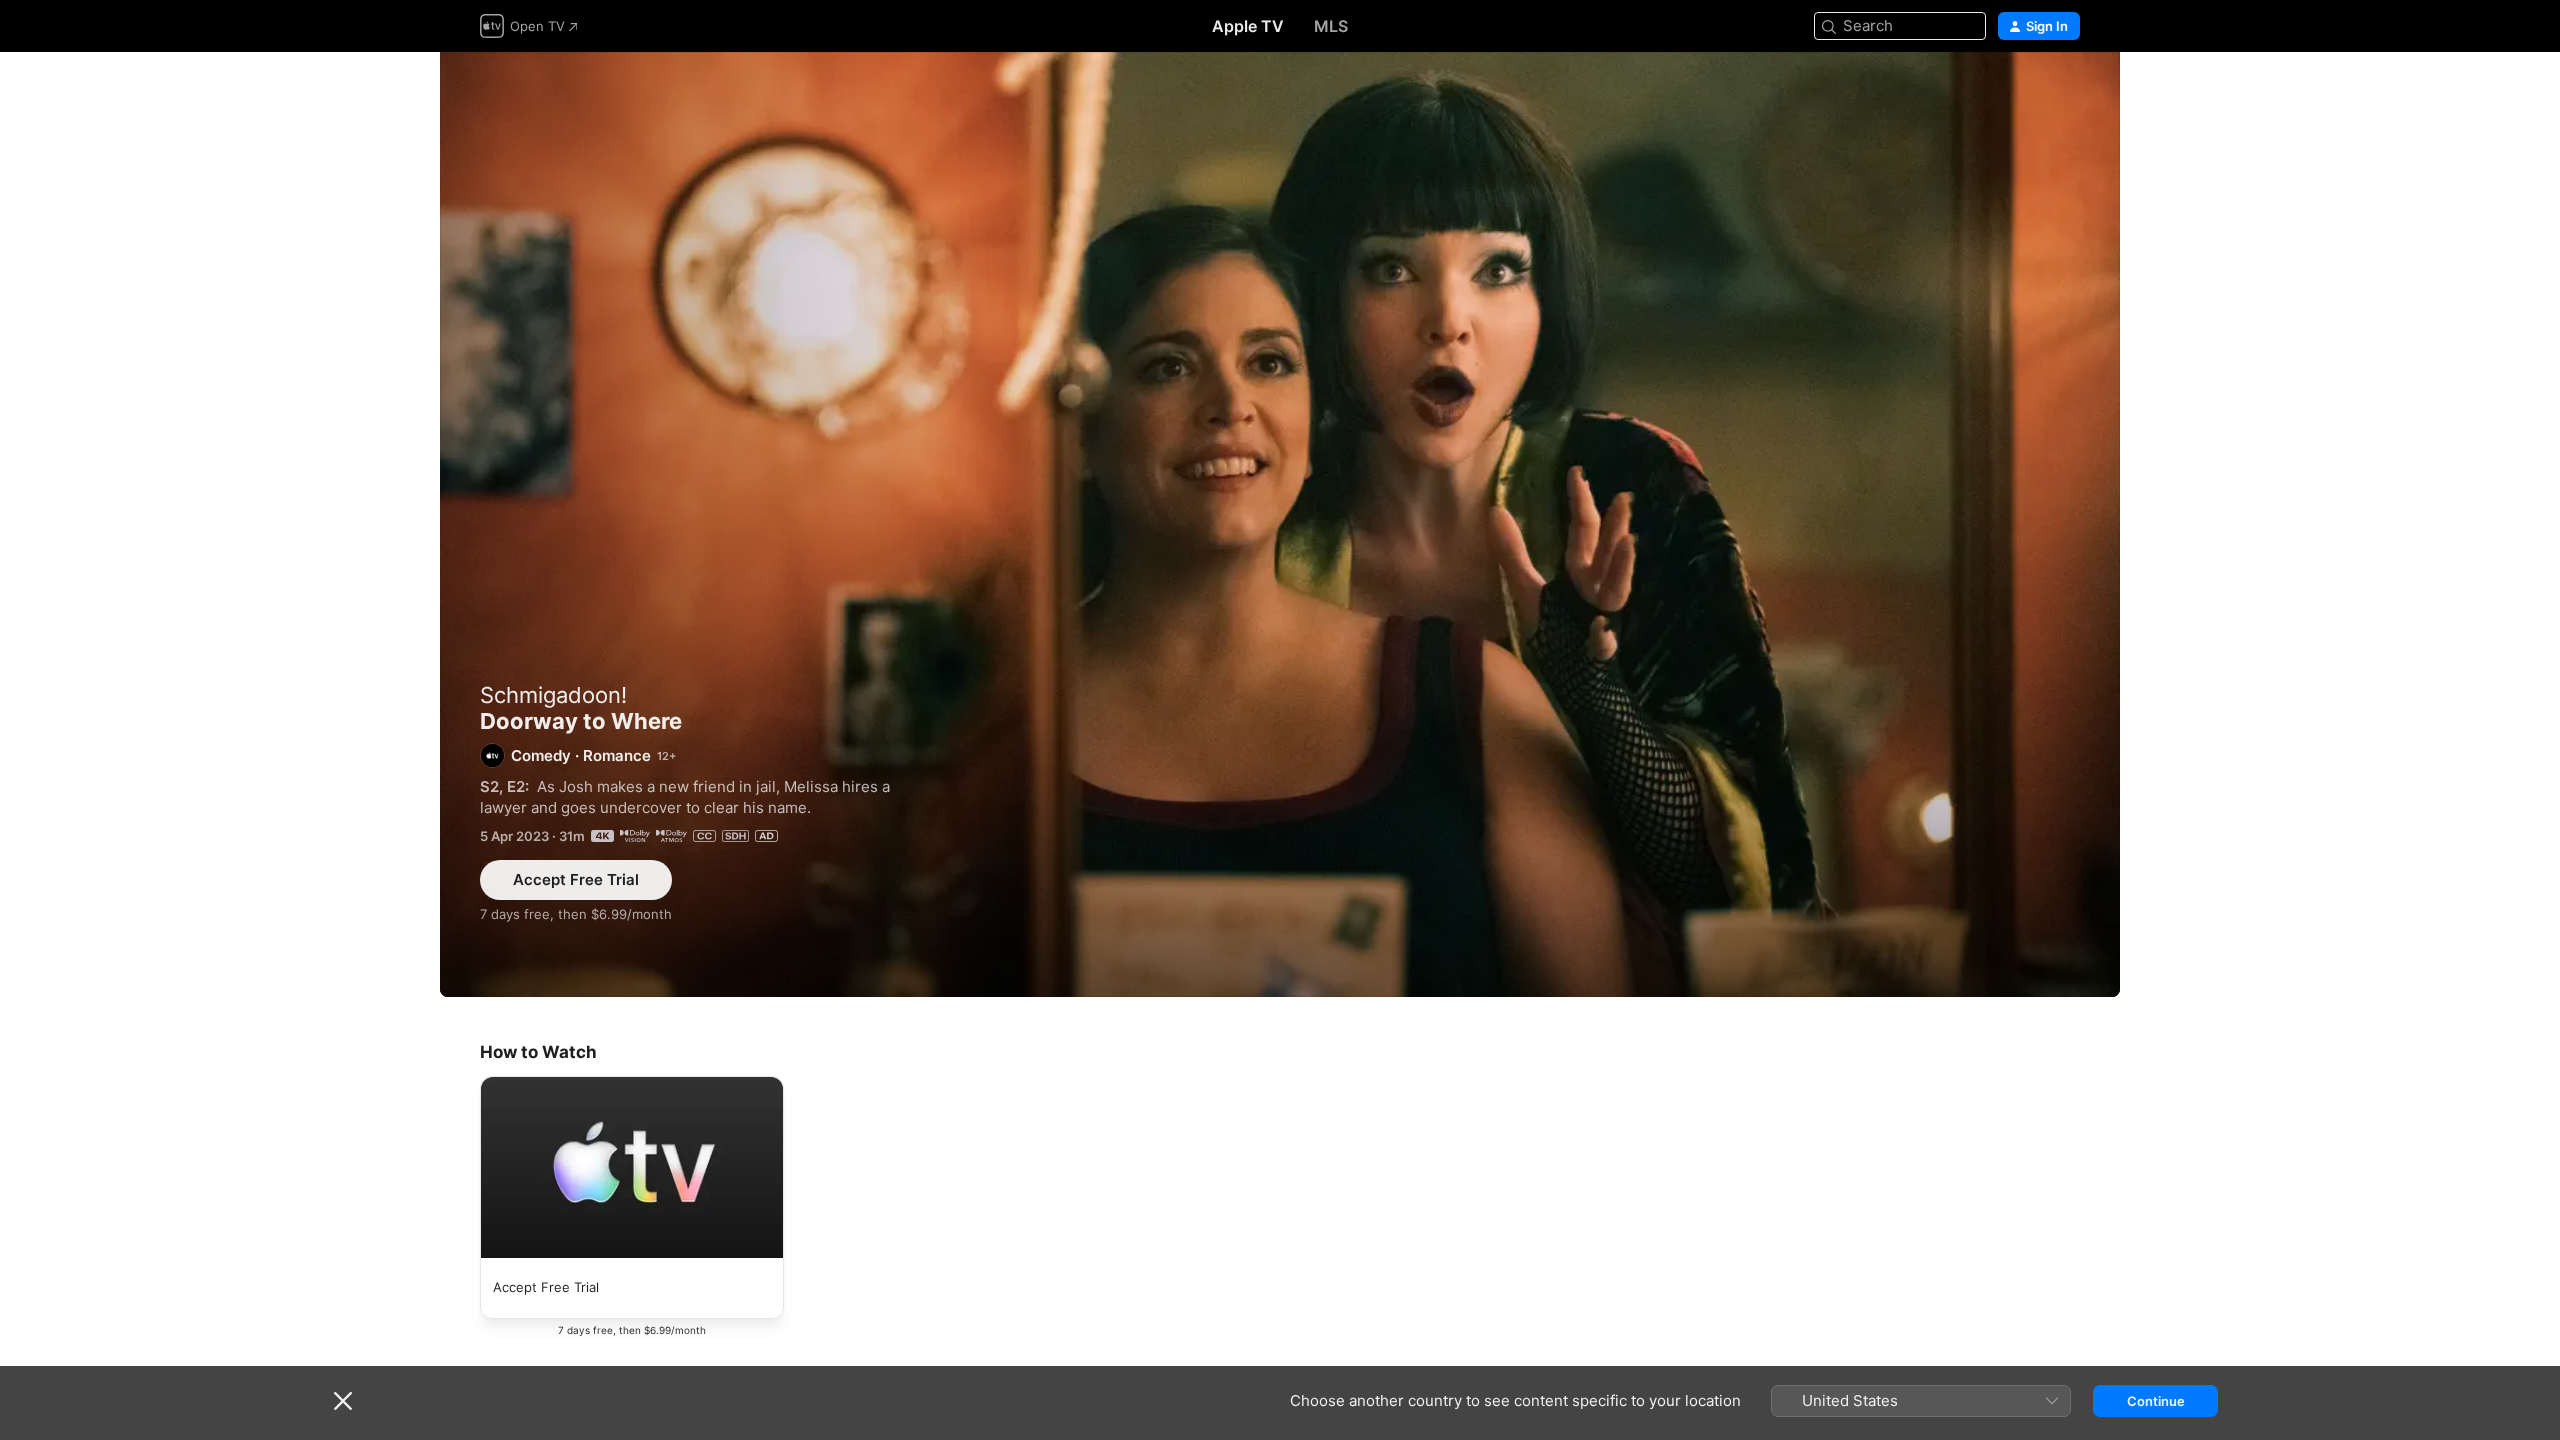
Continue (2156, 1401)
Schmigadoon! (553, 695)
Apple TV (1248, 26)
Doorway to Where (1280, 524)
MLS (1331, 26)
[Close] (343, 1401)
